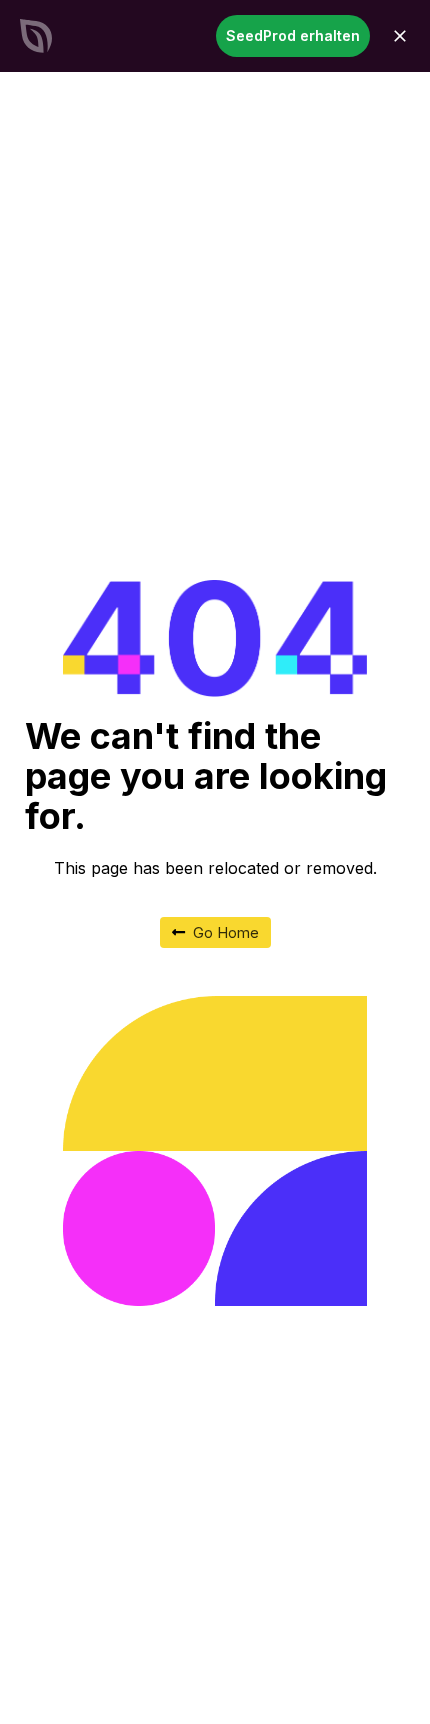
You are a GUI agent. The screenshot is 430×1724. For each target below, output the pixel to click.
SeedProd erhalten (293, 35)
